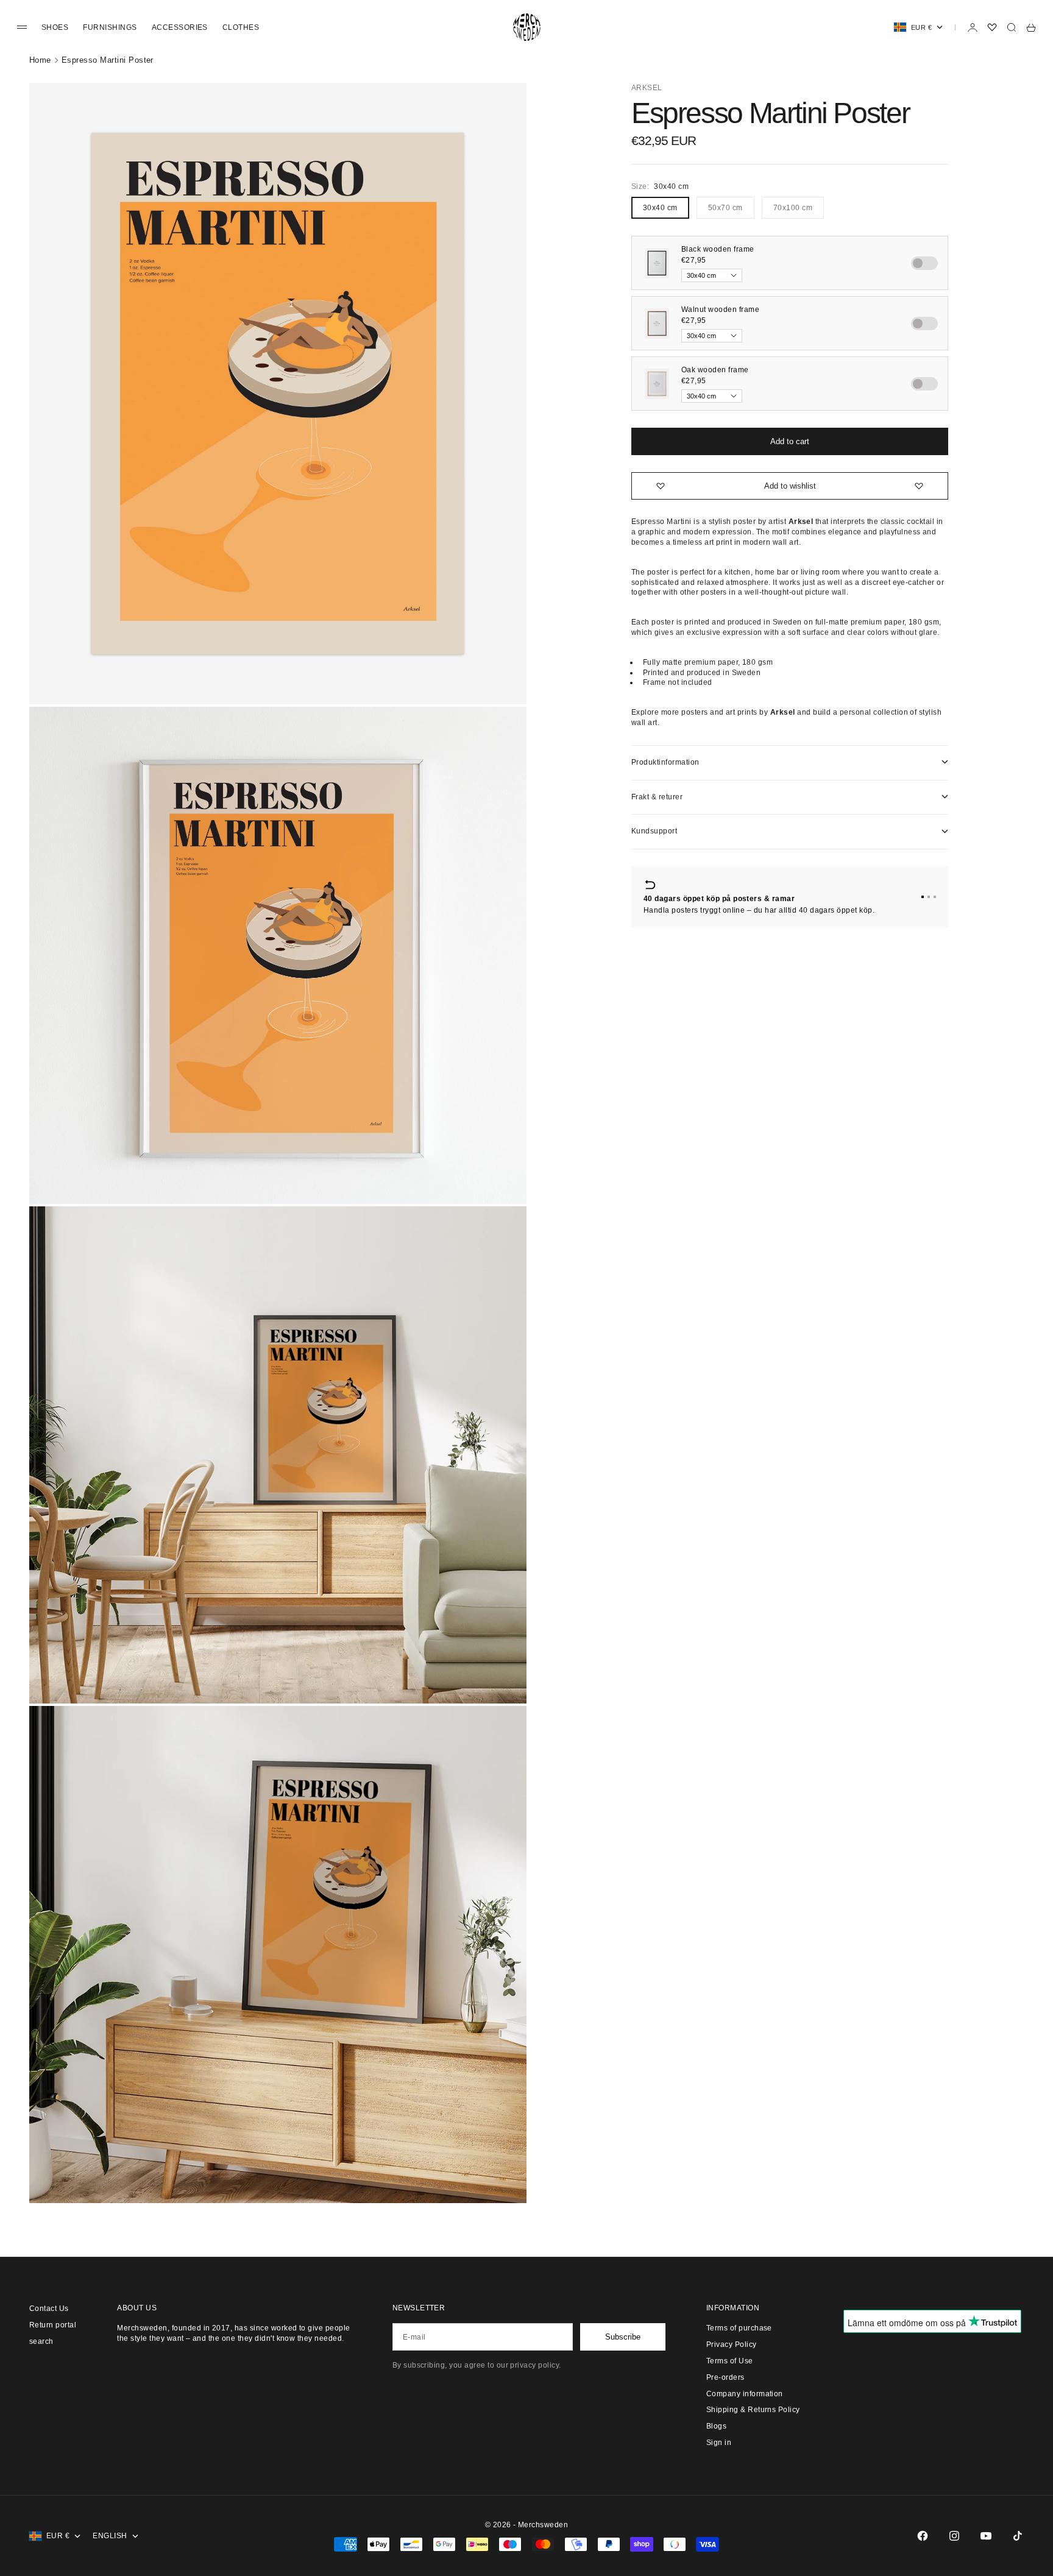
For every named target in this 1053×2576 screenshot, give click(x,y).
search (41, 2341)
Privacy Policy (732, 2344)
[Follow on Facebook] (923, 2536)
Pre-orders (725, 2377)
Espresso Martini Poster (108, 60)
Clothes (241, 27)
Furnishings (110, 27)
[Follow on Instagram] (954, 2536)
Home (40, 60)
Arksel (647, 88)
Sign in (719, 2443)
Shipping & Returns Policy (753, 2410)
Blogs (716, 2426)
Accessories (180, 27)
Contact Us (49, 2309)
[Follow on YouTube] (986, 2536)
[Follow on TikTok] (1018, 2536)
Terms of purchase (739, 2328)
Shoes (55, 27)
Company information (745, 2394)
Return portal (53, 2325)
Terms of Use (730, 2361)
